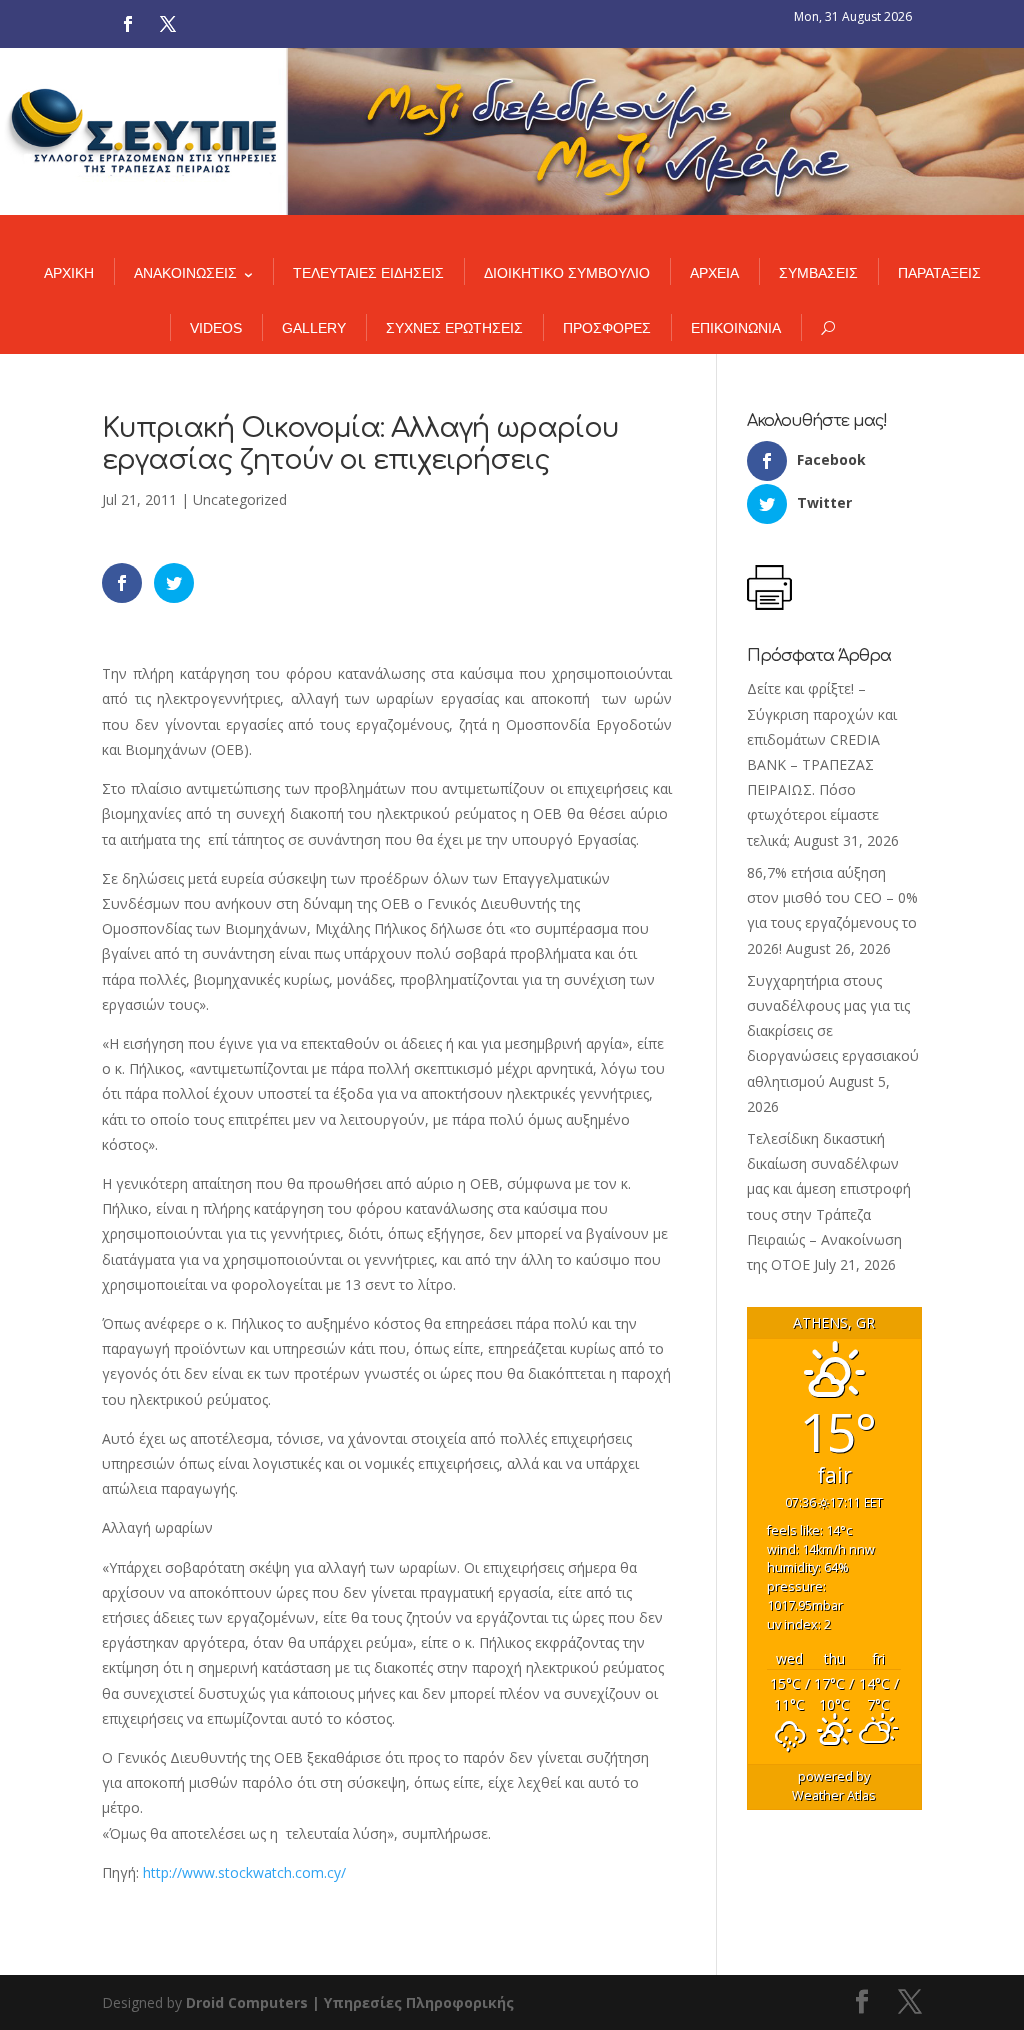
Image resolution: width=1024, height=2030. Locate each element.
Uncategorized (240, 499)
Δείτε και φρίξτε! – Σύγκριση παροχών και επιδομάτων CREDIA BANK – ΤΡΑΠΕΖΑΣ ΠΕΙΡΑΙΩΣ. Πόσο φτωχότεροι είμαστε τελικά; (822, 764)
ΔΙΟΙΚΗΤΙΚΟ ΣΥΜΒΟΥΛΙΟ (567, 273)
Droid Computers (247, 2002)
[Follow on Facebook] (128, 24)
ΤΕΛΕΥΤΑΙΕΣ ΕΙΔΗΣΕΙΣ (368, 273)
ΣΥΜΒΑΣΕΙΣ (818, 273)
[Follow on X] (168, 24)
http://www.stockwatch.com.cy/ (244, 1872)
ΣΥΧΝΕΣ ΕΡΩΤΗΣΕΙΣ (454, 328)
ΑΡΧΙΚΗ (69, 273)
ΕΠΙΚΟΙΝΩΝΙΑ (736, 328)
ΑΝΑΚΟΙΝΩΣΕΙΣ (185, 273)
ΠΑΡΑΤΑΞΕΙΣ (939, 273)
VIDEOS (216, 328)
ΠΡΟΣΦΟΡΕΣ (607, 328)
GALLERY (314, 328)
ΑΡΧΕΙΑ (714, 273)
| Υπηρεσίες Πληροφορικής (413, 2002)
